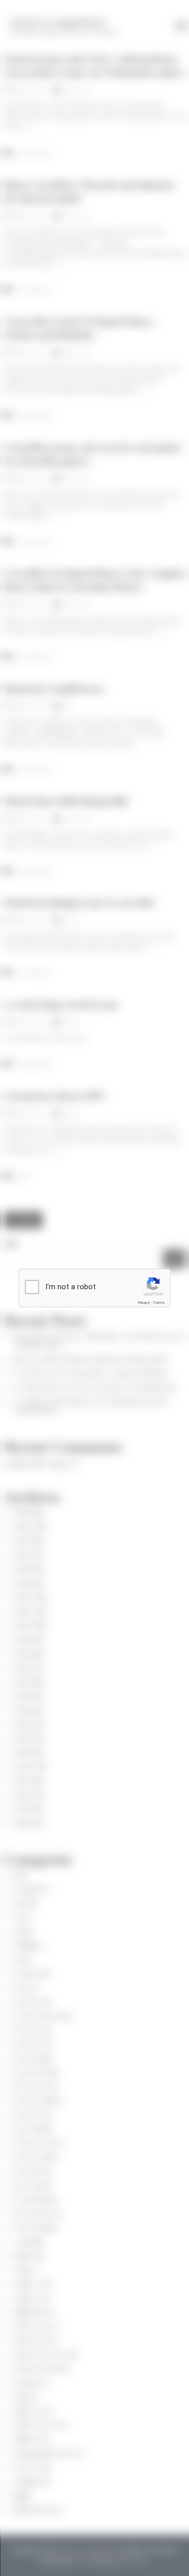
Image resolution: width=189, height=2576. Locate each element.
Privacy (144, 1303)
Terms (159, 1303)
